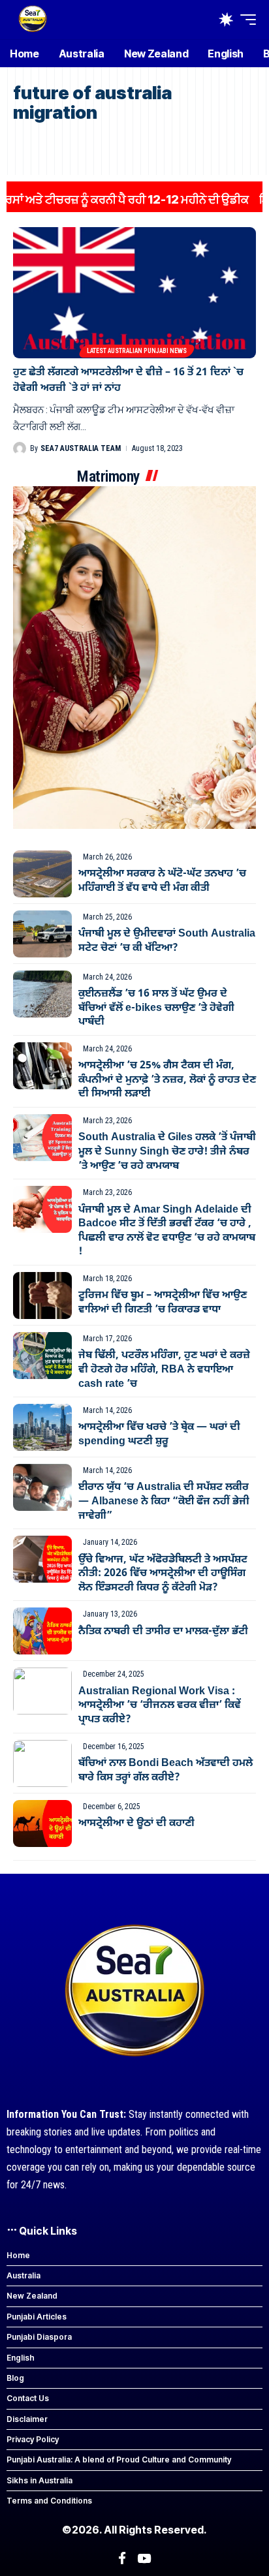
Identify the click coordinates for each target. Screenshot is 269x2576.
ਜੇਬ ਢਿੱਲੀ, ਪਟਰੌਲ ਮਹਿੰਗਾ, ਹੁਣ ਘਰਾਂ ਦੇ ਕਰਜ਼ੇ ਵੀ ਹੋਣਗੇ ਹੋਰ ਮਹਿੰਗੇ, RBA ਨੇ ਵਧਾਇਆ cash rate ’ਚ (164, 1370)
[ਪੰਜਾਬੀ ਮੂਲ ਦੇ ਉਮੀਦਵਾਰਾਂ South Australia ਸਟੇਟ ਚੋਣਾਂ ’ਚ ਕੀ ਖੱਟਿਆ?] (42, 934)
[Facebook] (122, 2558)
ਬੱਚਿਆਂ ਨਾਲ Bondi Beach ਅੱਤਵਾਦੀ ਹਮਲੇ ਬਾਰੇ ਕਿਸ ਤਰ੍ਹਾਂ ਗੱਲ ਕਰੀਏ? (166, 1771)
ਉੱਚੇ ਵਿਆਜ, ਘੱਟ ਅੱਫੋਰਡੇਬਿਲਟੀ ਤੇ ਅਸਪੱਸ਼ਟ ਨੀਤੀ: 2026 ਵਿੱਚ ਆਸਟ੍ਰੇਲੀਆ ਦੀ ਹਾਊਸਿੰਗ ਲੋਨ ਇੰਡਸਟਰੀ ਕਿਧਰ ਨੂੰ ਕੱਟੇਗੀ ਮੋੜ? (163, 1574)
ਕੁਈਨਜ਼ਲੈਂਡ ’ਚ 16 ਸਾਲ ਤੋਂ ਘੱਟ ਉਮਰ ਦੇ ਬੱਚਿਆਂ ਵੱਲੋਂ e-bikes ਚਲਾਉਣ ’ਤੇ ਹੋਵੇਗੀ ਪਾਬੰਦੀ (156, 1008)
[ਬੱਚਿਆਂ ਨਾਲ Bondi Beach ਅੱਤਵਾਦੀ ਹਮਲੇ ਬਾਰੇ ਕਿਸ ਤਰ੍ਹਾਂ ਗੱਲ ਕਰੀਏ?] (42, 1763)
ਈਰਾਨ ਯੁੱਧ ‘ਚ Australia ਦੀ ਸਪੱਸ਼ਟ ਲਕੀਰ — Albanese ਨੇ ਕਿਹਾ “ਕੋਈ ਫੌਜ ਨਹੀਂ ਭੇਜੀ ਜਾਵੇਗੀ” (164, 1501)
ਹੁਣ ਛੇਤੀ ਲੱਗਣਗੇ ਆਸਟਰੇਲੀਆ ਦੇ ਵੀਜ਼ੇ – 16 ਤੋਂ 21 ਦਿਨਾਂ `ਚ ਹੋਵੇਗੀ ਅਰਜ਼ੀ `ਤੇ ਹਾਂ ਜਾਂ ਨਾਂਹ (128, 380)
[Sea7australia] (33, 20)
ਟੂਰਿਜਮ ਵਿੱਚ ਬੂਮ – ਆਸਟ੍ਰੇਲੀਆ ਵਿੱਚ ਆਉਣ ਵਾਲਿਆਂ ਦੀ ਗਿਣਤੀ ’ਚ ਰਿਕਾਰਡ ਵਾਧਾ (163, 1303)
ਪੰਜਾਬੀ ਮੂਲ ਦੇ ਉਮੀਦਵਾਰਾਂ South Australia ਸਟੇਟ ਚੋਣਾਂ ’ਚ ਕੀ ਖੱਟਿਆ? (167, 941)
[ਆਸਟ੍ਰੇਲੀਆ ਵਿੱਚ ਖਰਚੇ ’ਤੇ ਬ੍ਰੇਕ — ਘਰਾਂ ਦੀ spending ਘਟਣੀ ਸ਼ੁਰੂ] (42, 1427)
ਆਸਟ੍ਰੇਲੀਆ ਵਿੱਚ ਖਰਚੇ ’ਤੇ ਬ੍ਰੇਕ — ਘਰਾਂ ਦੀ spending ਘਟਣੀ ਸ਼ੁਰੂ (159, 1435)
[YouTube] (144, 2558)
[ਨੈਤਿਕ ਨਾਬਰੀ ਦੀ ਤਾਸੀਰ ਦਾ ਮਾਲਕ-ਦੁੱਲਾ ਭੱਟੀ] (42, 1631)
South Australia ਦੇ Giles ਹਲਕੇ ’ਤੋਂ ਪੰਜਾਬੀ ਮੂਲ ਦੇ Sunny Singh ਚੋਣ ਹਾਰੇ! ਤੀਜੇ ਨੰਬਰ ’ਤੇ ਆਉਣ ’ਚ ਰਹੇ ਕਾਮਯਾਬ (167, 1152)
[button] (245, 20)
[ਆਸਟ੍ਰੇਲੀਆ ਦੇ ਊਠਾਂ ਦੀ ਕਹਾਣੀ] (42, 1823)
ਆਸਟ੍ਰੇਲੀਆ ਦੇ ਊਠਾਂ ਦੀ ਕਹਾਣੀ (136, 1823)
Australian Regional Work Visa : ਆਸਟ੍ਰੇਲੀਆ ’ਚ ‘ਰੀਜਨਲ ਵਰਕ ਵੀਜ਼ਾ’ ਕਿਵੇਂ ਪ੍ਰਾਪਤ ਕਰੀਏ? (160, 1706)
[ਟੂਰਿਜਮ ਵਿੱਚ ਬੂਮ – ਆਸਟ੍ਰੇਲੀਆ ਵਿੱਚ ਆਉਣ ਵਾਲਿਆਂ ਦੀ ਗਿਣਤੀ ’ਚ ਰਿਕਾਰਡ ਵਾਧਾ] (42, 1296)
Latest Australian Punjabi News (137, 351)
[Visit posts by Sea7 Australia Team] (20, 448)
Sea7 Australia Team (81, 448)
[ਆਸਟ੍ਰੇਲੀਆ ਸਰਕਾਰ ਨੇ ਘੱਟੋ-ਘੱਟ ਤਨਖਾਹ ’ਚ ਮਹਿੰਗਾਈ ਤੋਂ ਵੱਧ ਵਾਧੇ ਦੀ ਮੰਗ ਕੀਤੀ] (42, 874)
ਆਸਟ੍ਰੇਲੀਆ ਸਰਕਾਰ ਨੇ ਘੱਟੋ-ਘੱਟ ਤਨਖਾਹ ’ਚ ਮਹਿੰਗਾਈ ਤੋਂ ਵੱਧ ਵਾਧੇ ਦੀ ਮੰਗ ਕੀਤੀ (162, 881)
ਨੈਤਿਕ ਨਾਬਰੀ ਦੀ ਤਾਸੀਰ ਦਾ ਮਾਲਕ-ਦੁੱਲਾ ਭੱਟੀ (163, 1632)
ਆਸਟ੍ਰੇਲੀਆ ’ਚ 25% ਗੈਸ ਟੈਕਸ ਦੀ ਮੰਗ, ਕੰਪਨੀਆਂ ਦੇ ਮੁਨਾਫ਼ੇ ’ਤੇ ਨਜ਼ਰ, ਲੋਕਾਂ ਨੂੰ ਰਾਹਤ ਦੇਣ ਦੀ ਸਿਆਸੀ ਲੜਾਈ (167, 1080)
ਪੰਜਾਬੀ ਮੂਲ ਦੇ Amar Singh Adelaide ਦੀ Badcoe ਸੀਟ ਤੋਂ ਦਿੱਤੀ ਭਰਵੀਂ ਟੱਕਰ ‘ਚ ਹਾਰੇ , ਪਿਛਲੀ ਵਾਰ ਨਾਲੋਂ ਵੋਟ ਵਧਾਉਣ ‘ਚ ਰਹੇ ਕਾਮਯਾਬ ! (167, 1231)
